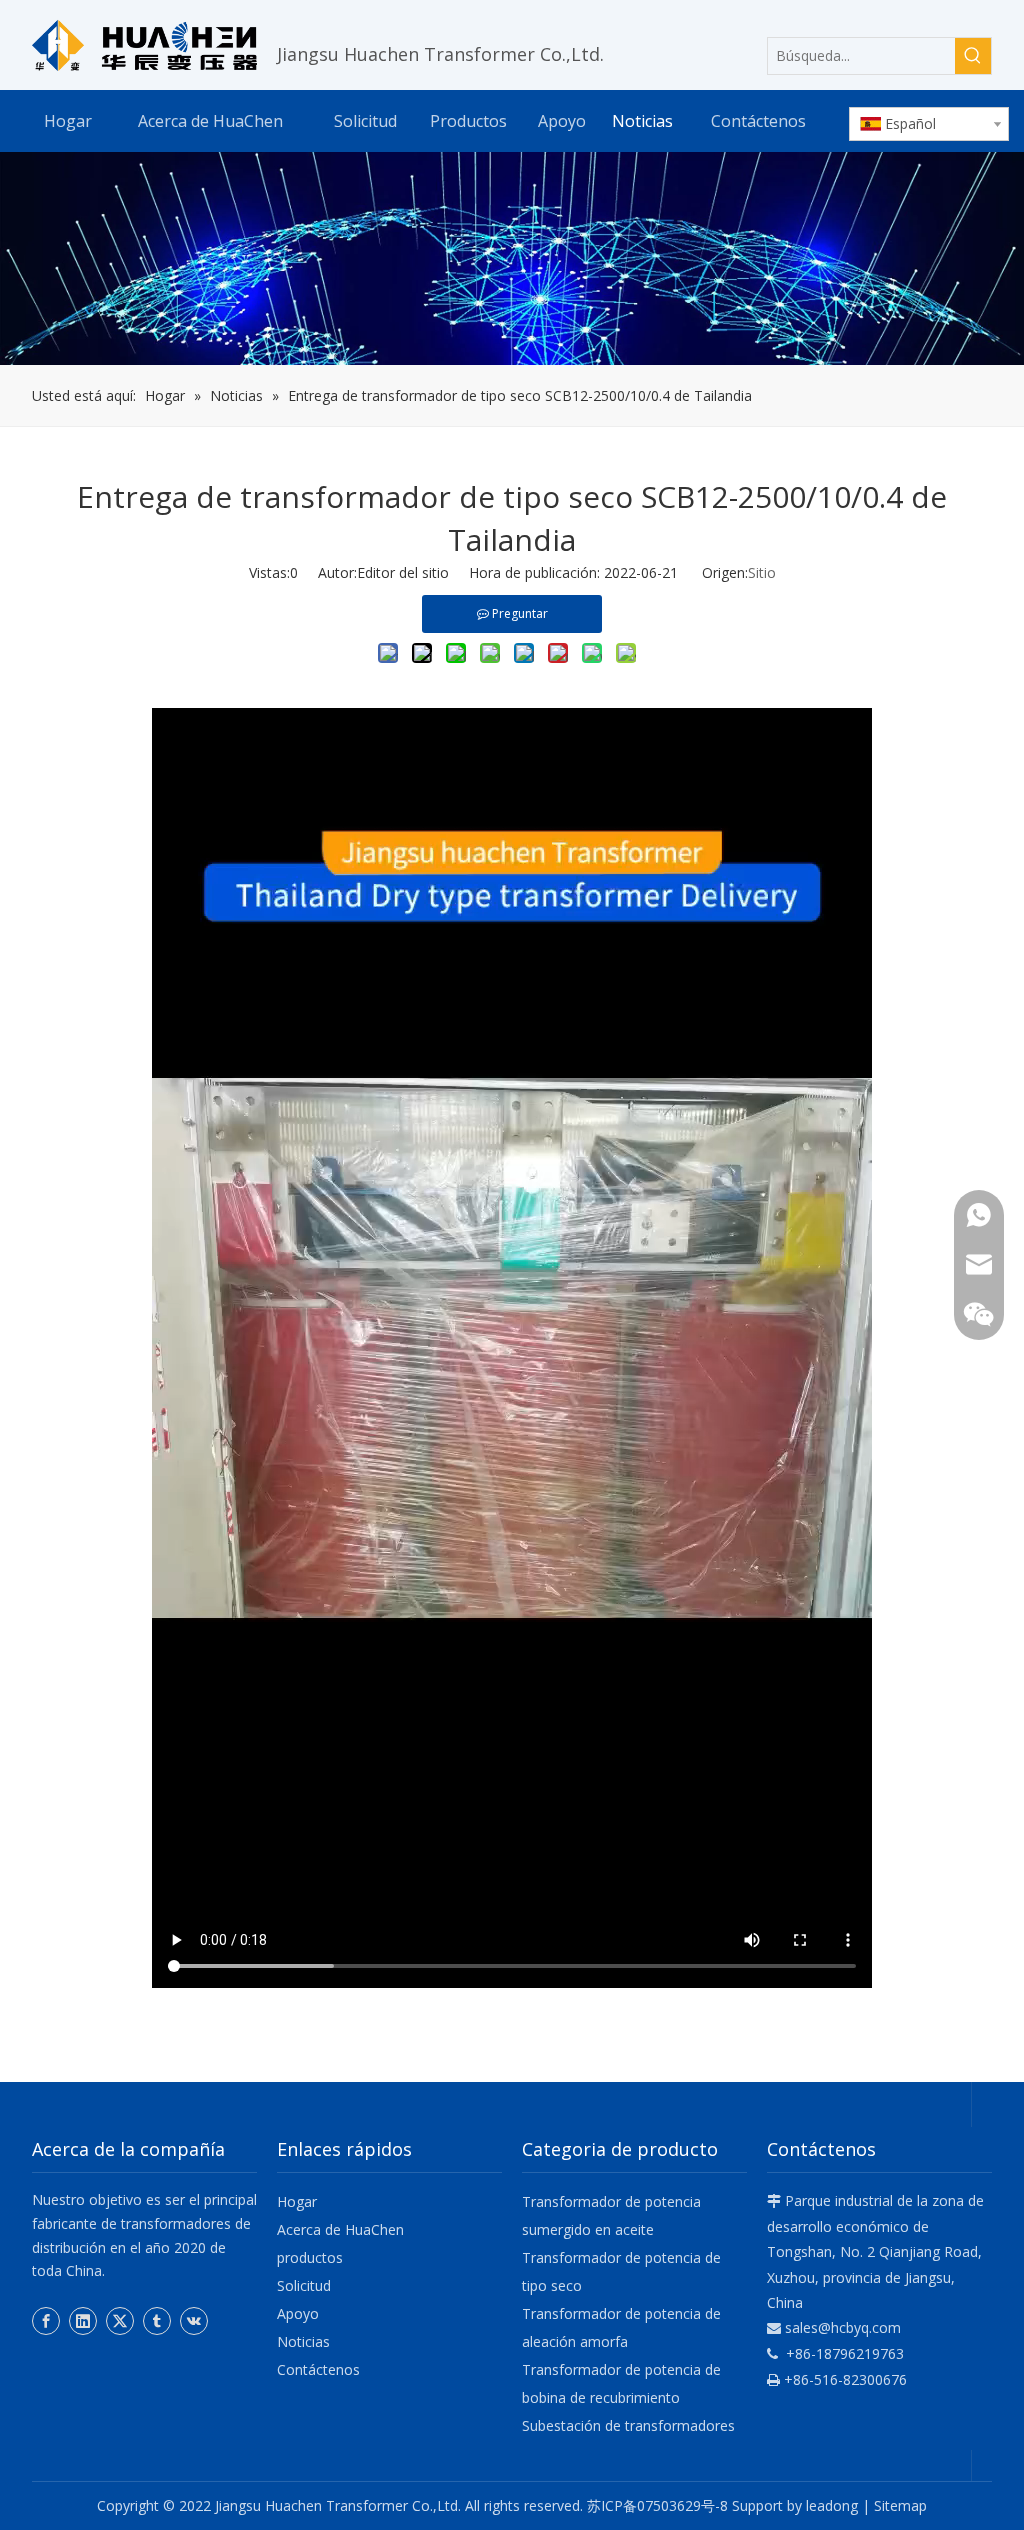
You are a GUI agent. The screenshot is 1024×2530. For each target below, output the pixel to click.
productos (310, 2257)
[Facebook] (46, 2321)
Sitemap (900, 2505)
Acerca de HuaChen (340, 2229)
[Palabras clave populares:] (973, 56)
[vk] (194, 2321)
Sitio (762, 572)
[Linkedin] (83, 2321)
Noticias (303, 2341)
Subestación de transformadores (628, 2425)
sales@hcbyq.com (843, 2327)
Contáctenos (318, 2369)
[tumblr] (157, 2321)
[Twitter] (120, 2321)
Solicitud (304, 2285)
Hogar (297, 2201)
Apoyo (298, 2313)
